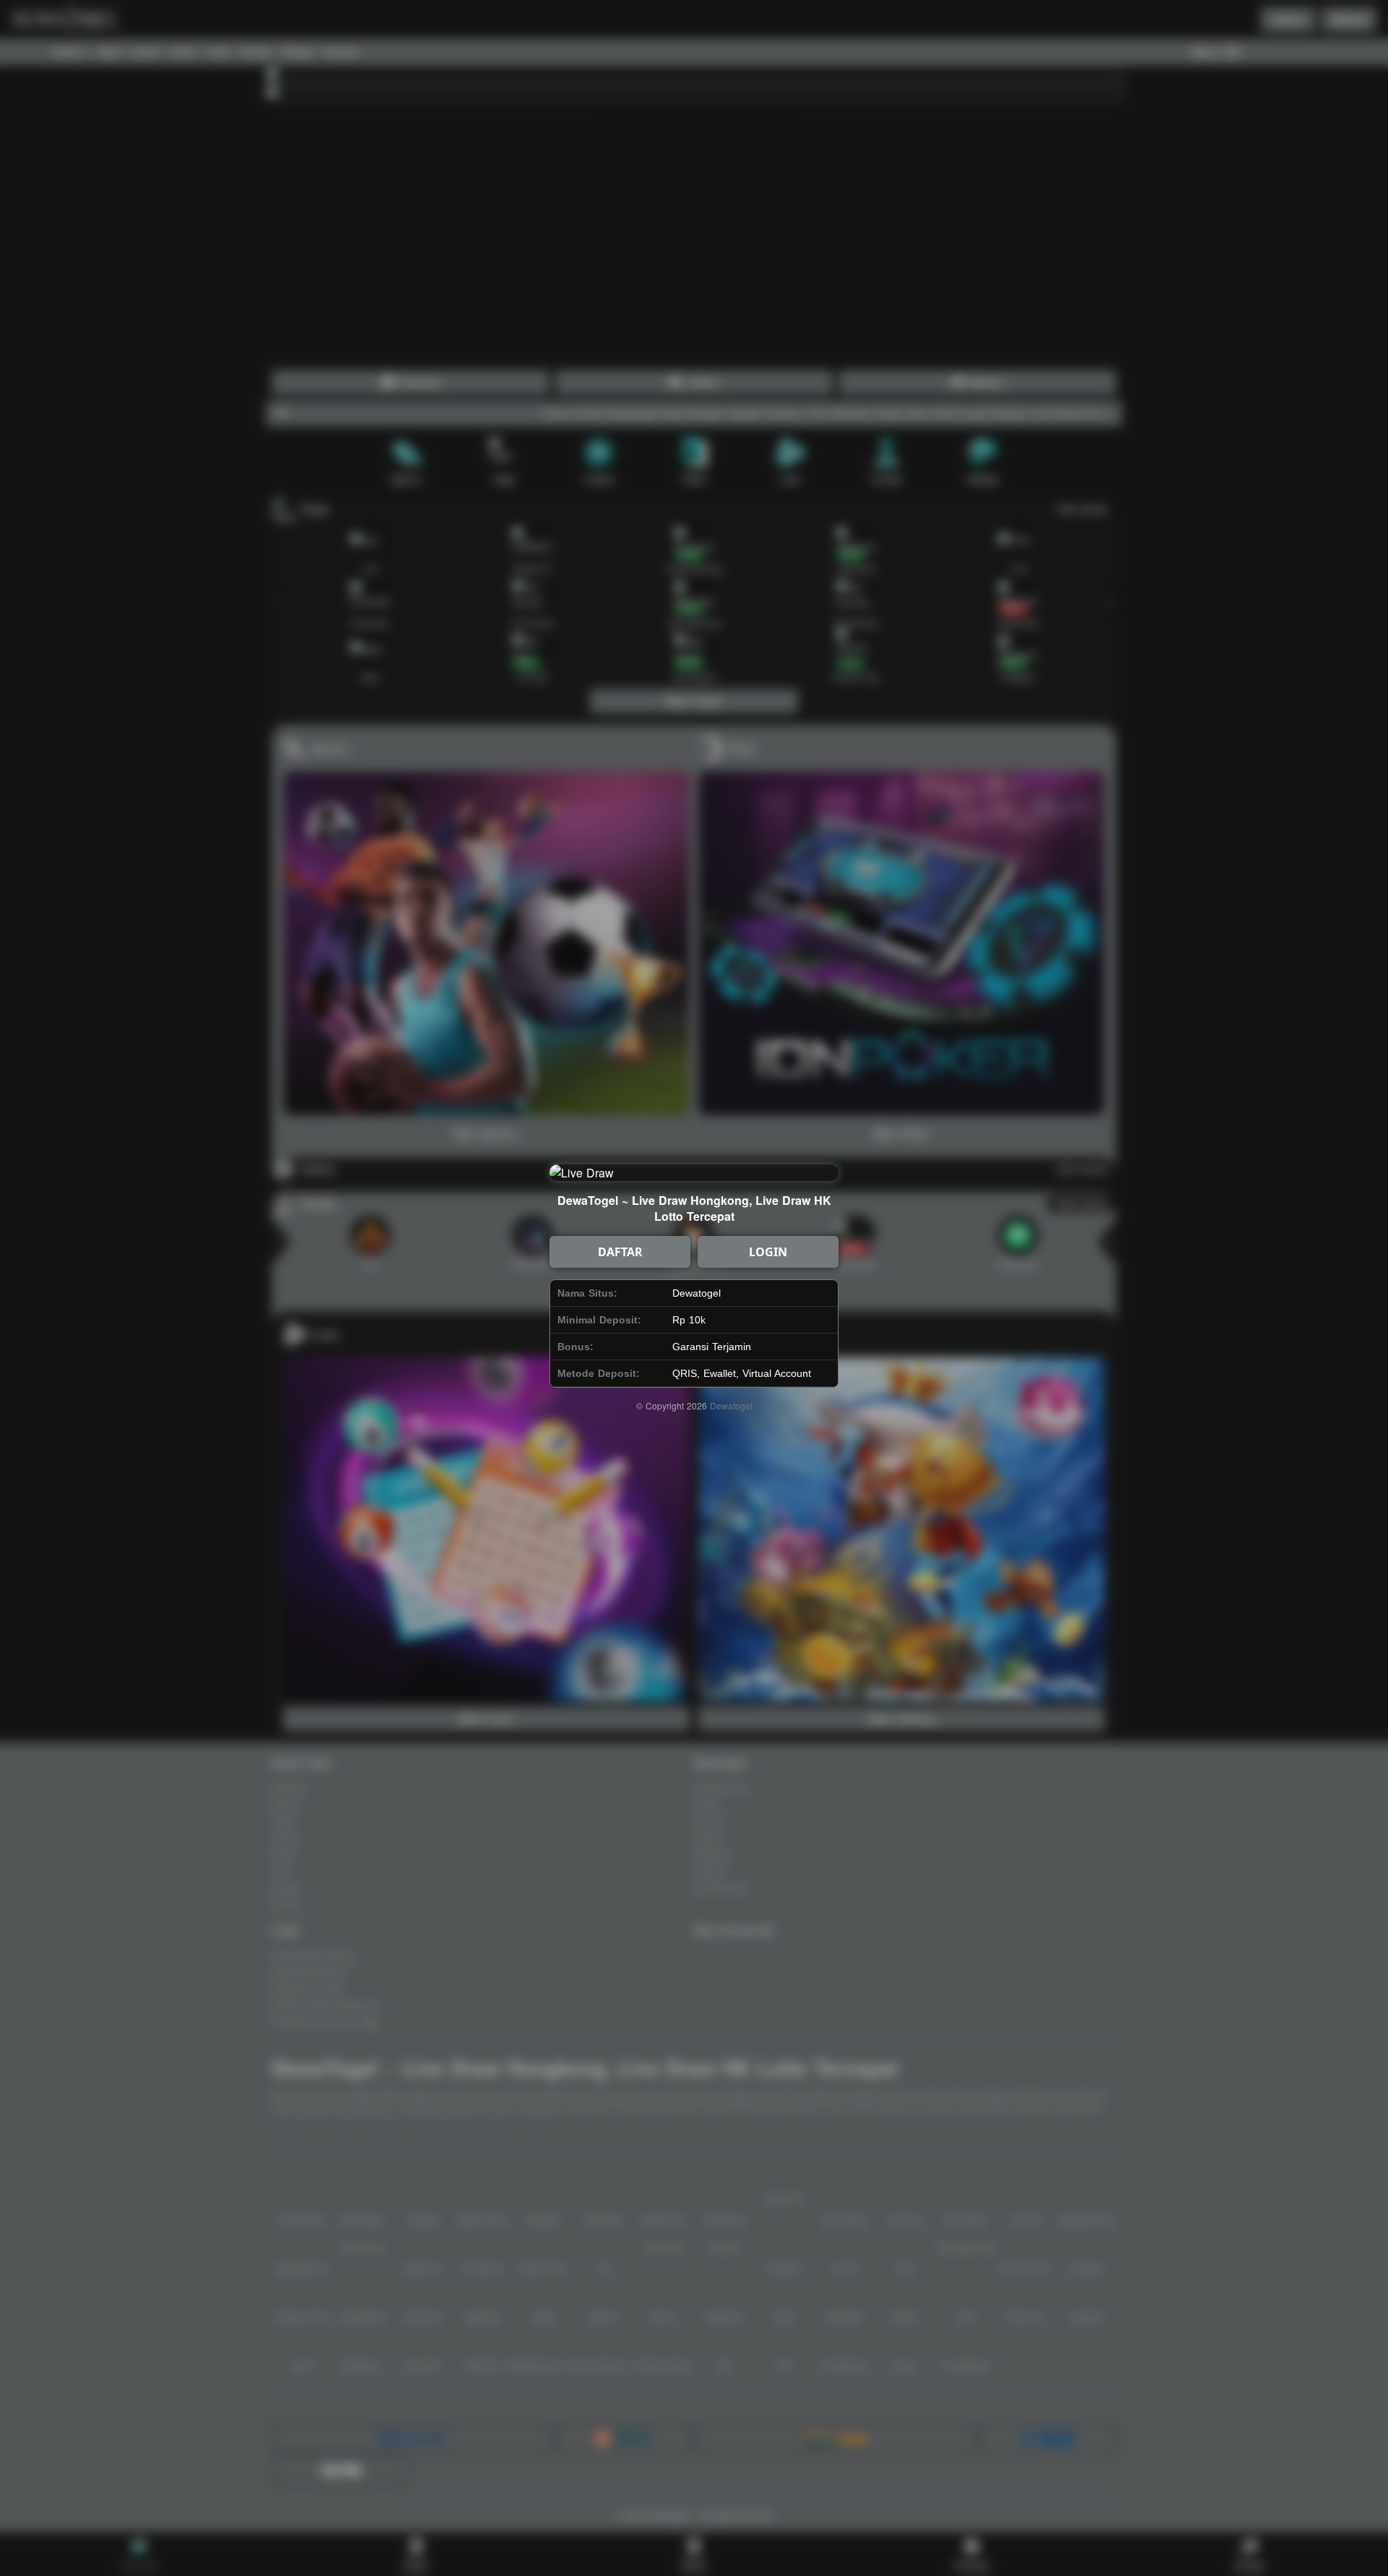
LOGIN (768, 1252)
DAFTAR (620, 1252)
